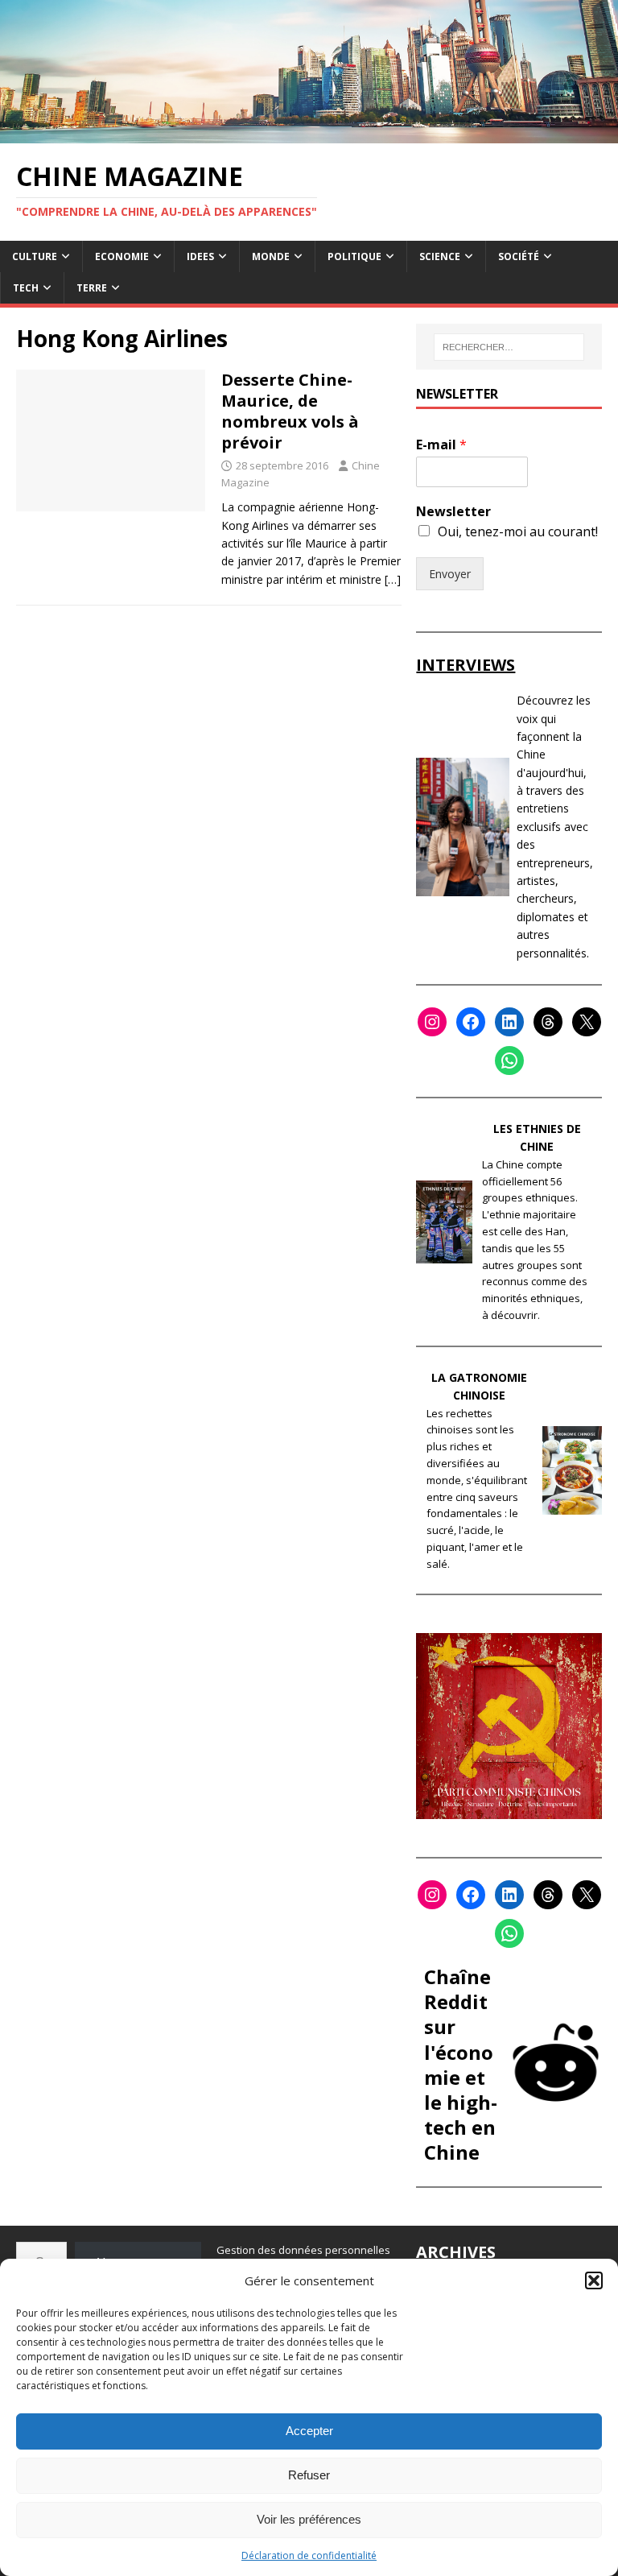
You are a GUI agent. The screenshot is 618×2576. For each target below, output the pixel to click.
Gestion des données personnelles (303, 2250)
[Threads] (548, 1022)
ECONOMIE (122, 256)
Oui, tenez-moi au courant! (518, 531)
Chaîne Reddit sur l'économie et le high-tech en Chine (461, 2064)
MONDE (271, 256)
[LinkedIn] (509, 1022)
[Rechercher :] (509, 347)
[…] (393, 579)
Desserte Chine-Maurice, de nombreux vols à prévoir (290, 411)
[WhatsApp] (509, 1061)
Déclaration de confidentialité (309, 2555)
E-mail (441, 445)
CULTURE (35, 256)
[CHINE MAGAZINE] (309, 133)
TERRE (92, 288)
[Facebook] (471, 1022)
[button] (594, 2280)
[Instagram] (432, 1022)
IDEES (200, 256)
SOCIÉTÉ (519, 256)
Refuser (309, 2475)
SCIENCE (440, 256)
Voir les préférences (309, 2519)
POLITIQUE (354, 256)
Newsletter (453, 512)
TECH (26, 288)
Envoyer (450, 574)
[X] (587, 1022)
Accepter (309, 2431)
